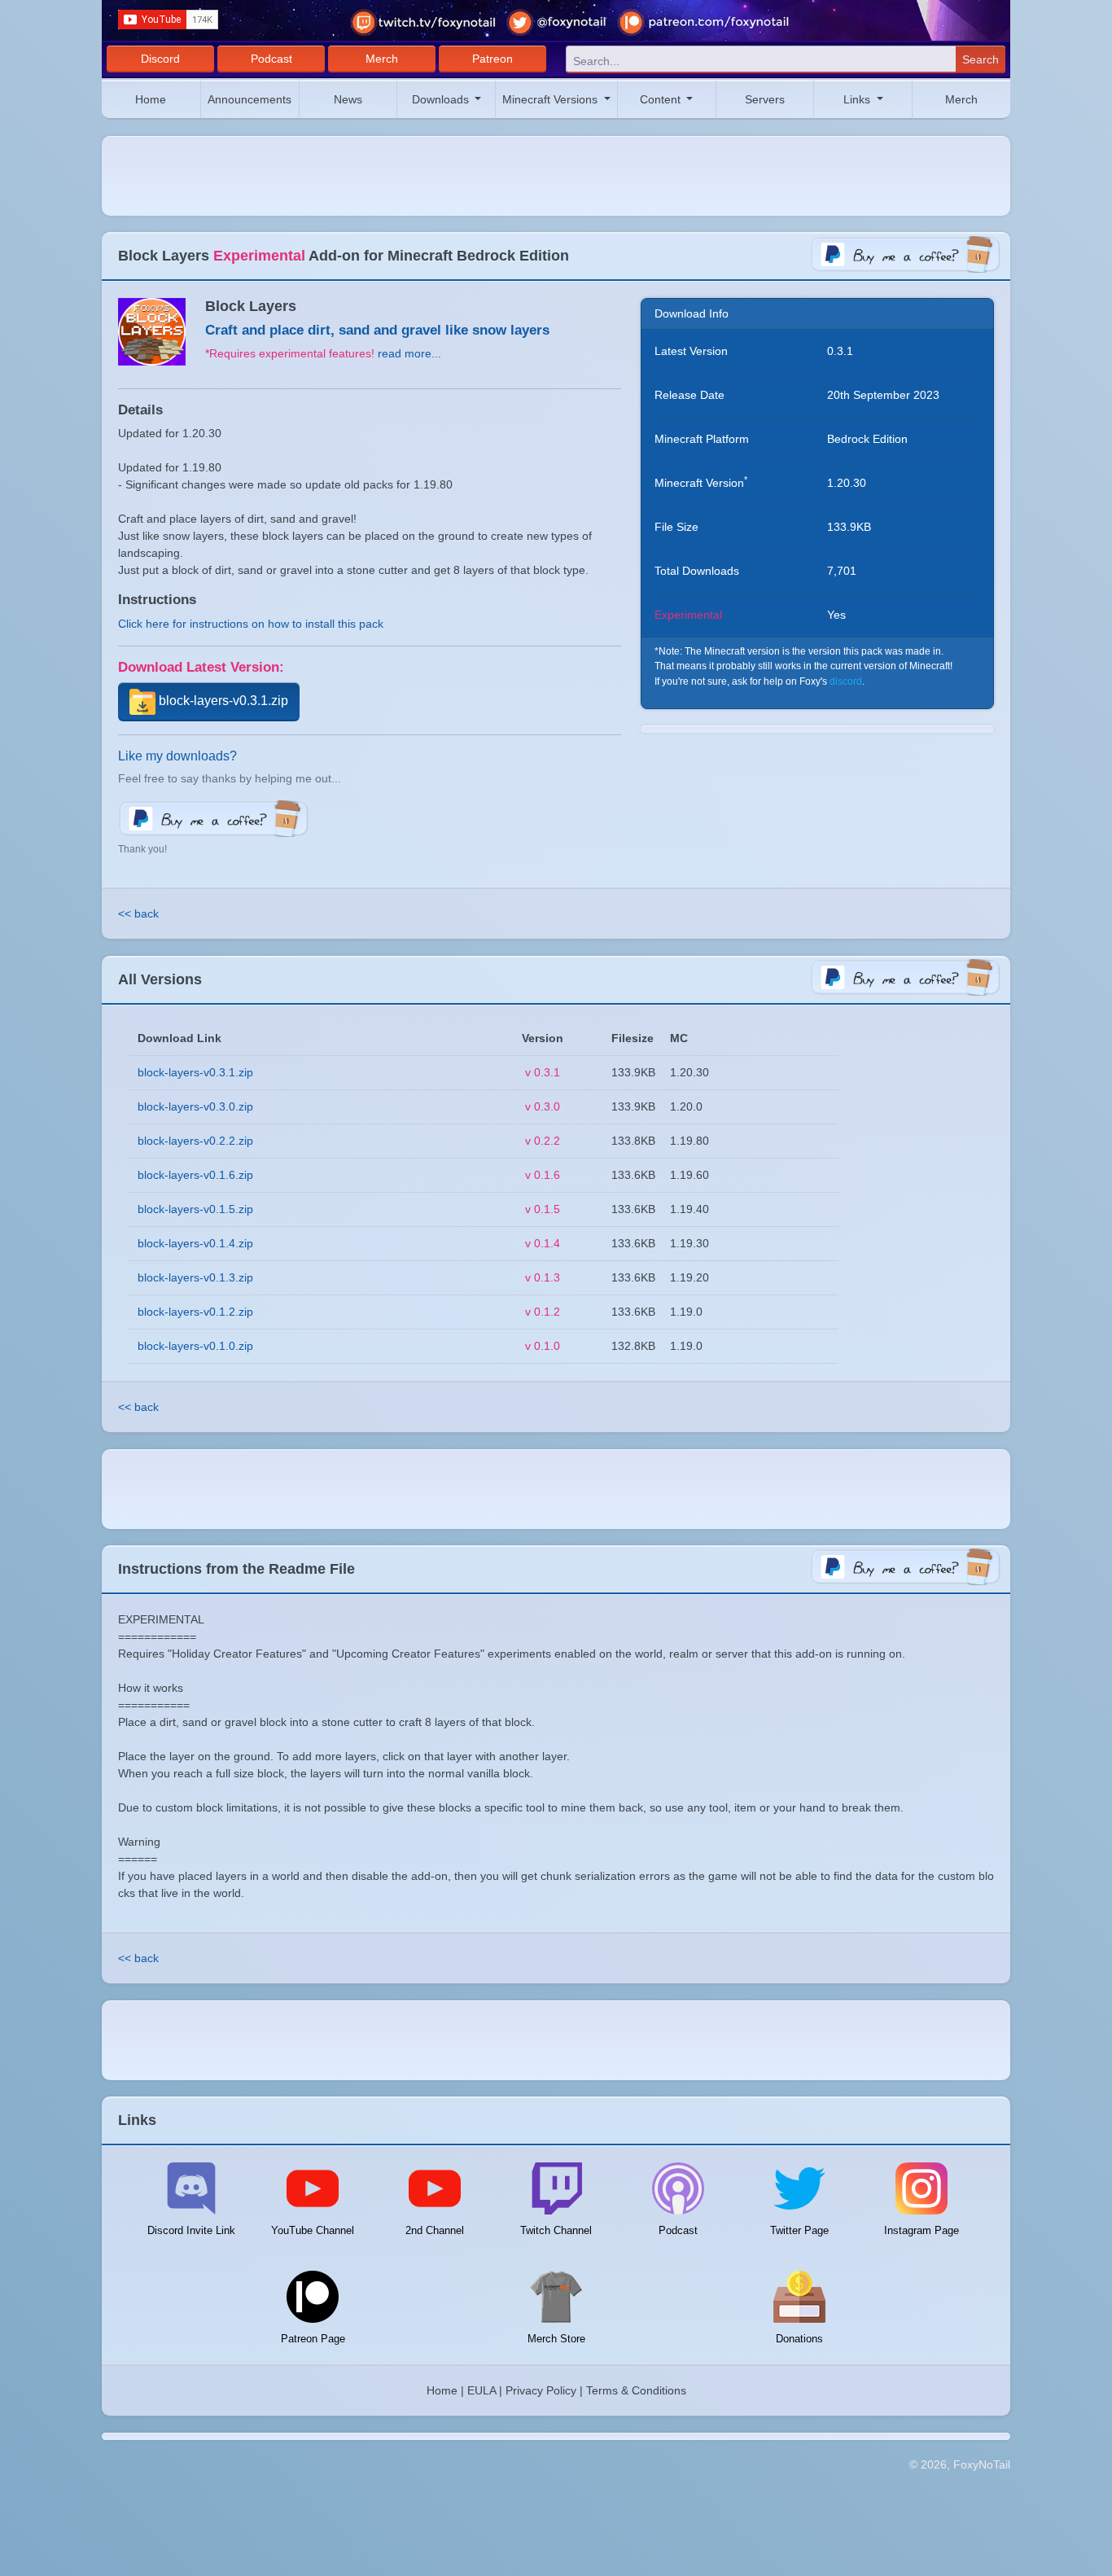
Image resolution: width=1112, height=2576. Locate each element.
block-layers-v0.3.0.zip (195, 1106)
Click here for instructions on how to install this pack (251, 624)
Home (151, 99)
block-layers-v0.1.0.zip (195, 1346)
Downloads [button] (442, 99)
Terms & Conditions (636, 2390)
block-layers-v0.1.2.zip (195, 1312)
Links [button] (858, 99)
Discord (160, 59)
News (348, 99)
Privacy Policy (541, 2390)
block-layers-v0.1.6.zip (195, 1175)
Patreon (493, 59)
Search (981, 59)
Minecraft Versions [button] (552, 99)
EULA (482, 2390)
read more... (409, 353)
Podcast (271, 59)
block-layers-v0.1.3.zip (195, 1277)
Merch (382, 59)
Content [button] (662, 99)
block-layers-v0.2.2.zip (195, 1141)
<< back (138, 913)
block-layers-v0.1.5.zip (195, 1209)
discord (846, 681)
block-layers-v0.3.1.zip (222, 701)
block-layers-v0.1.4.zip (195, 1243)
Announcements (250, 99)
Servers (765, 99)
